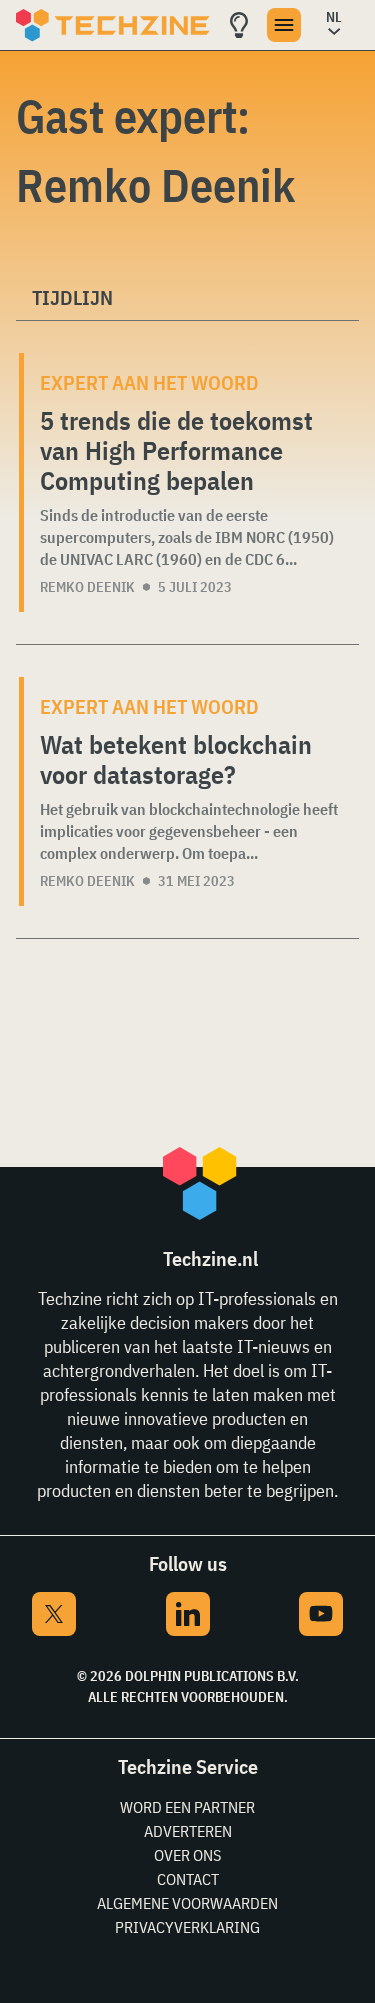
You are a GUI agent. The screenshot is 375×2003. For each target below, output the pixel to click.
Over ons (187, 1855)
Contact (188, 1879)
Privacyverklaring (187, 1927)
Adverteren (188, 1831)
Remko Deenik (87, 587)
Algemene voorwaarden (187, 1903)
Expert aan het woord (149, 382)
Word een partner (187, 1807)
